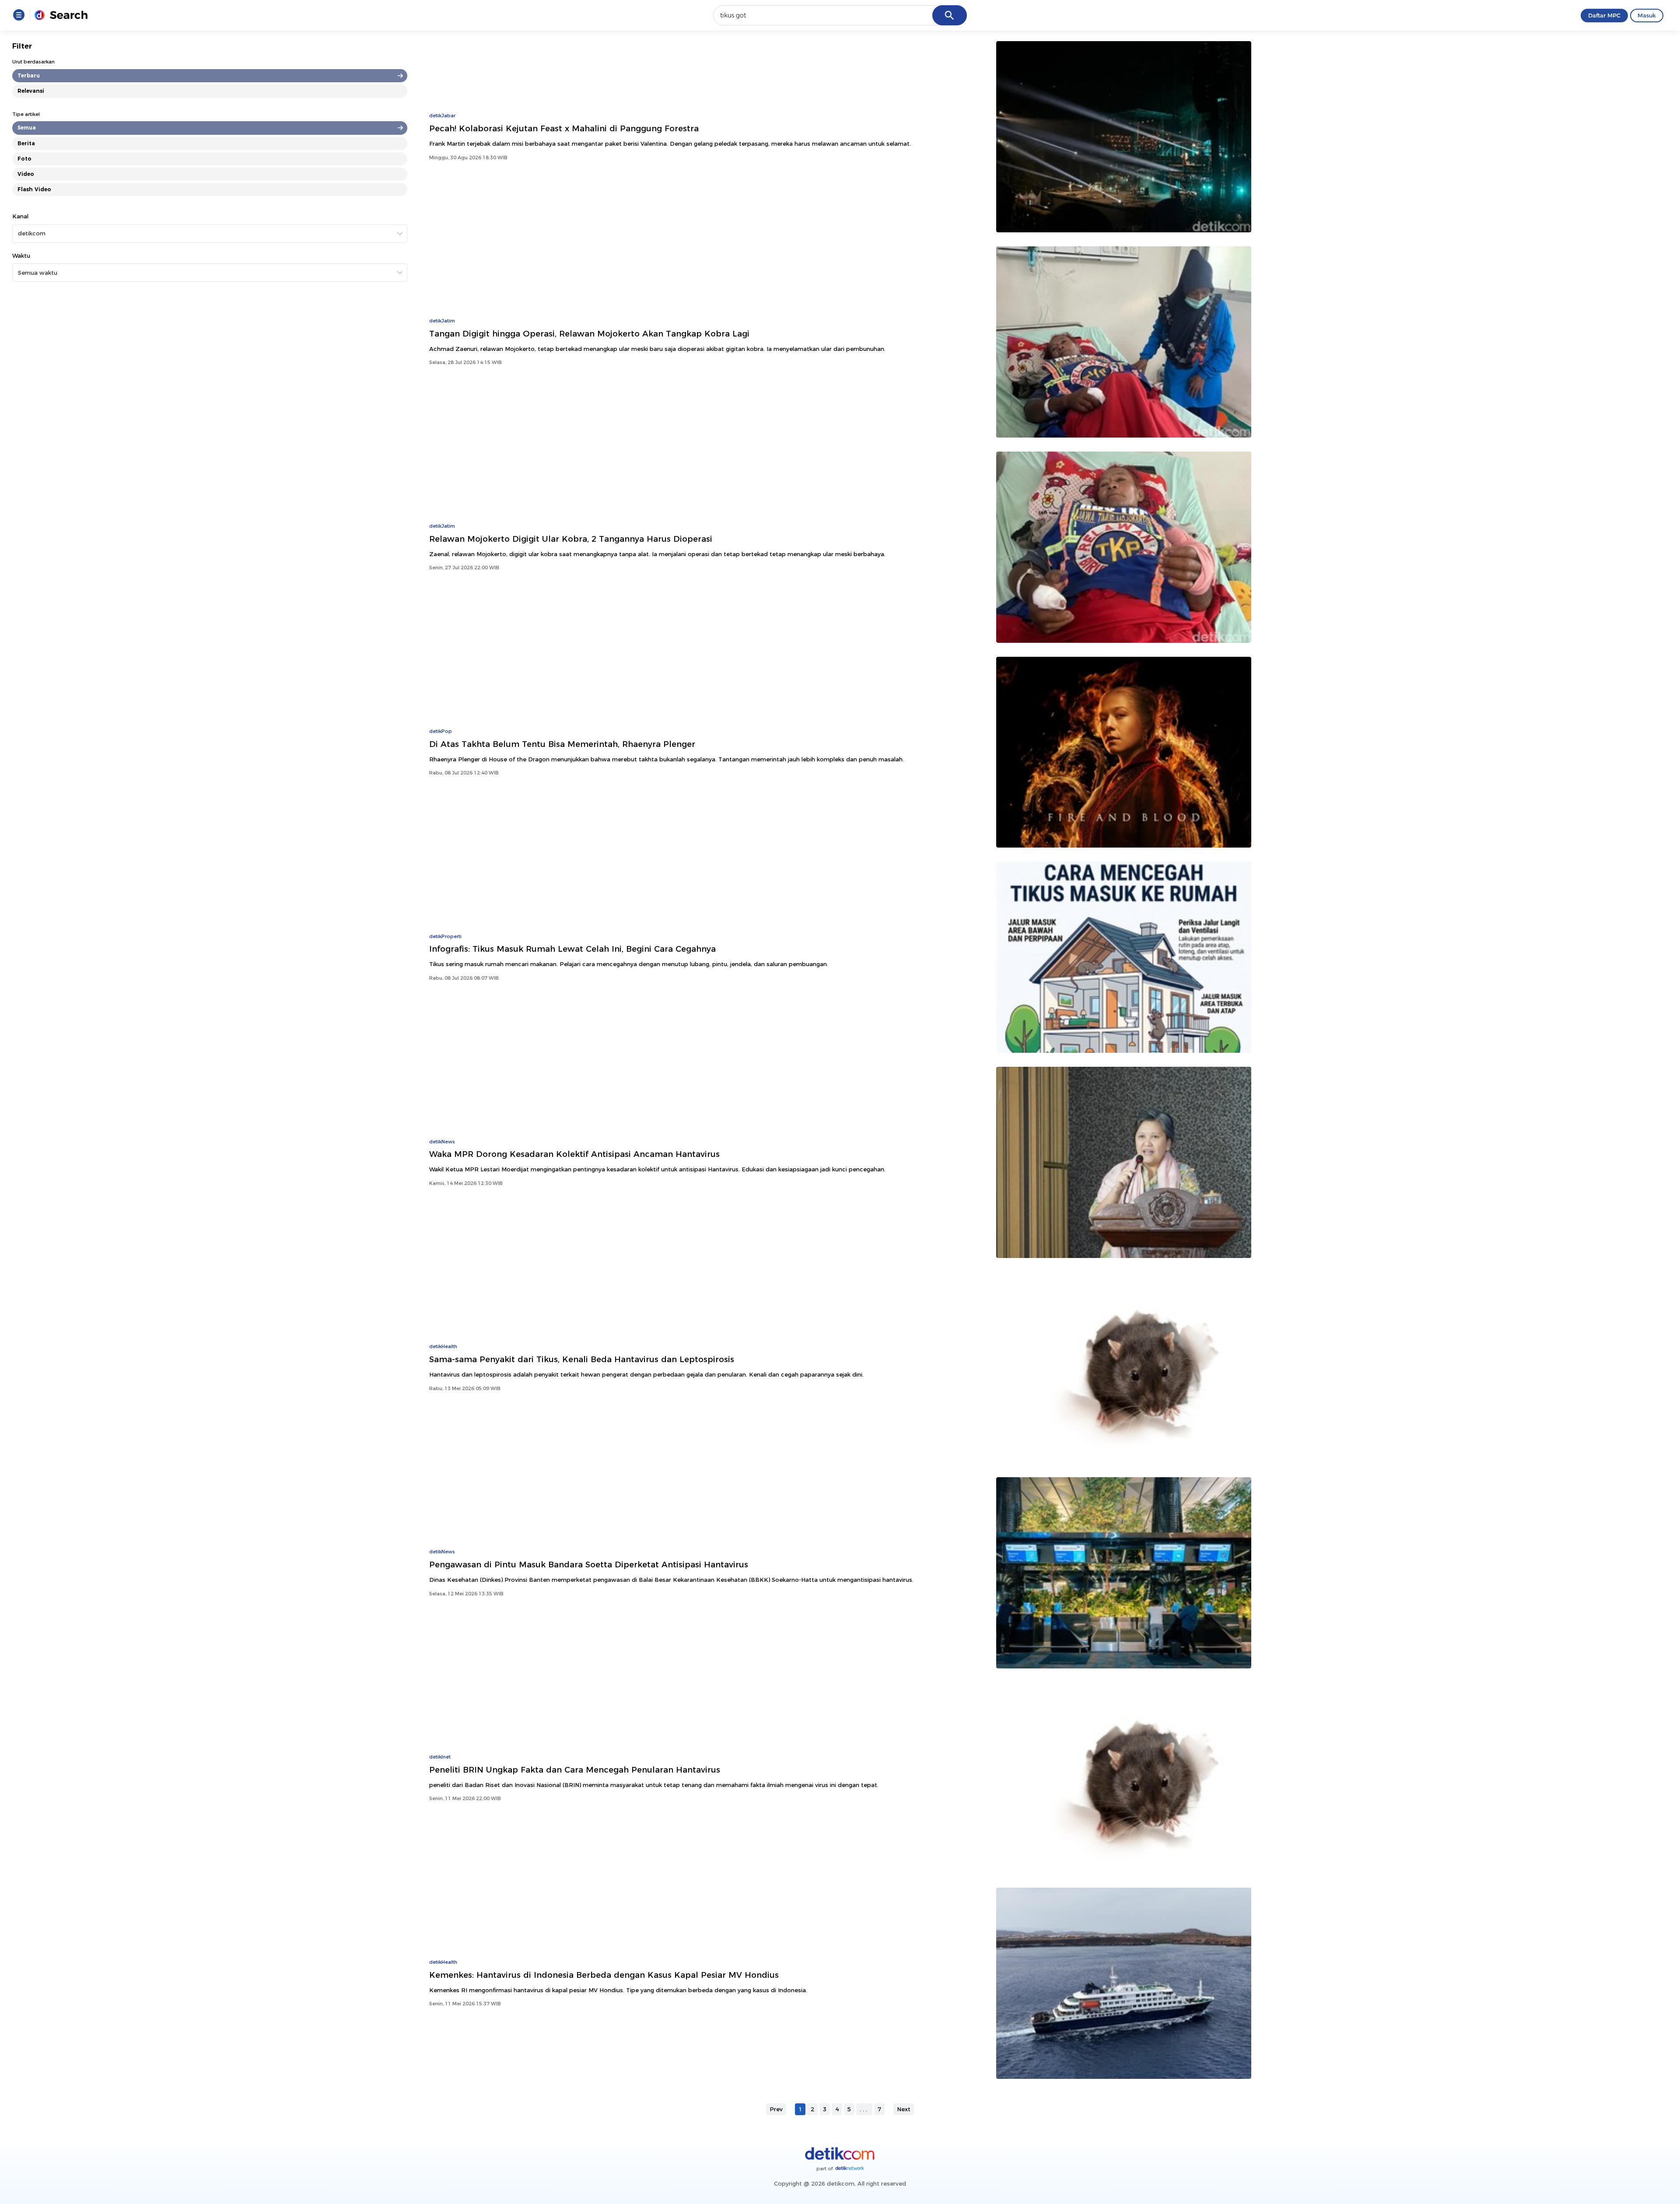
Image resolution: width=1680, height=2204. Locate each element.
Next (904, 2109)
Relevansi (31, 91)
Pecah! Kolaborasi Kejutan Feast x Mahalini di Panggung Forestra (564, 128)
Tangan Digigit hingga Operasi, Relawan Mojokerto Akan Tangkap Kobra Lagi (589, 334)
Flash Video (34, 189)
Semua (27, 128)
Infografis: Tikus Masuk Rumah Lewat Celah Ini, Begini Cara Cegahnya (572, 949)
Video (26, 174)
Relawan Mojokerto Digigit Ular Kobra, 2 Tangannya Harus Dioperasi (571, 539)
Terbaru (29, 75)
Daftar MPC (1604, 15)
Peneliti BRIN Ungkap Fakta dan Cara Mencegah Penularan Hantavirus (575, 1770)
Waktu (21, 256)
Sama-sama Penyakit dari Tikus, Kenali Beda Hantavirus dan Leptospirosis (582, 1359)
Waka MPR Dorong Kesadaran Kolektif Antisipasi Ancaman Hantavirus (574, 1154)
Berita (26, 143)
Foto (24, 159)
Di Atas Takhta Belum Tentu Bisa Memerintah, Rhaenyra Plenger (562, 744)
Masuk (1647, 15)
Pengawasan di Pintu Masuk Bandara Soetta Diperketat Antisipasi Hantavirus (589, 1565)
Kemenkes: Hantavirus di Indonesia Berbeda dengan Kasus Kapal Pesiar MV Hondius (604, 1975)
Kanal (20, 216)
